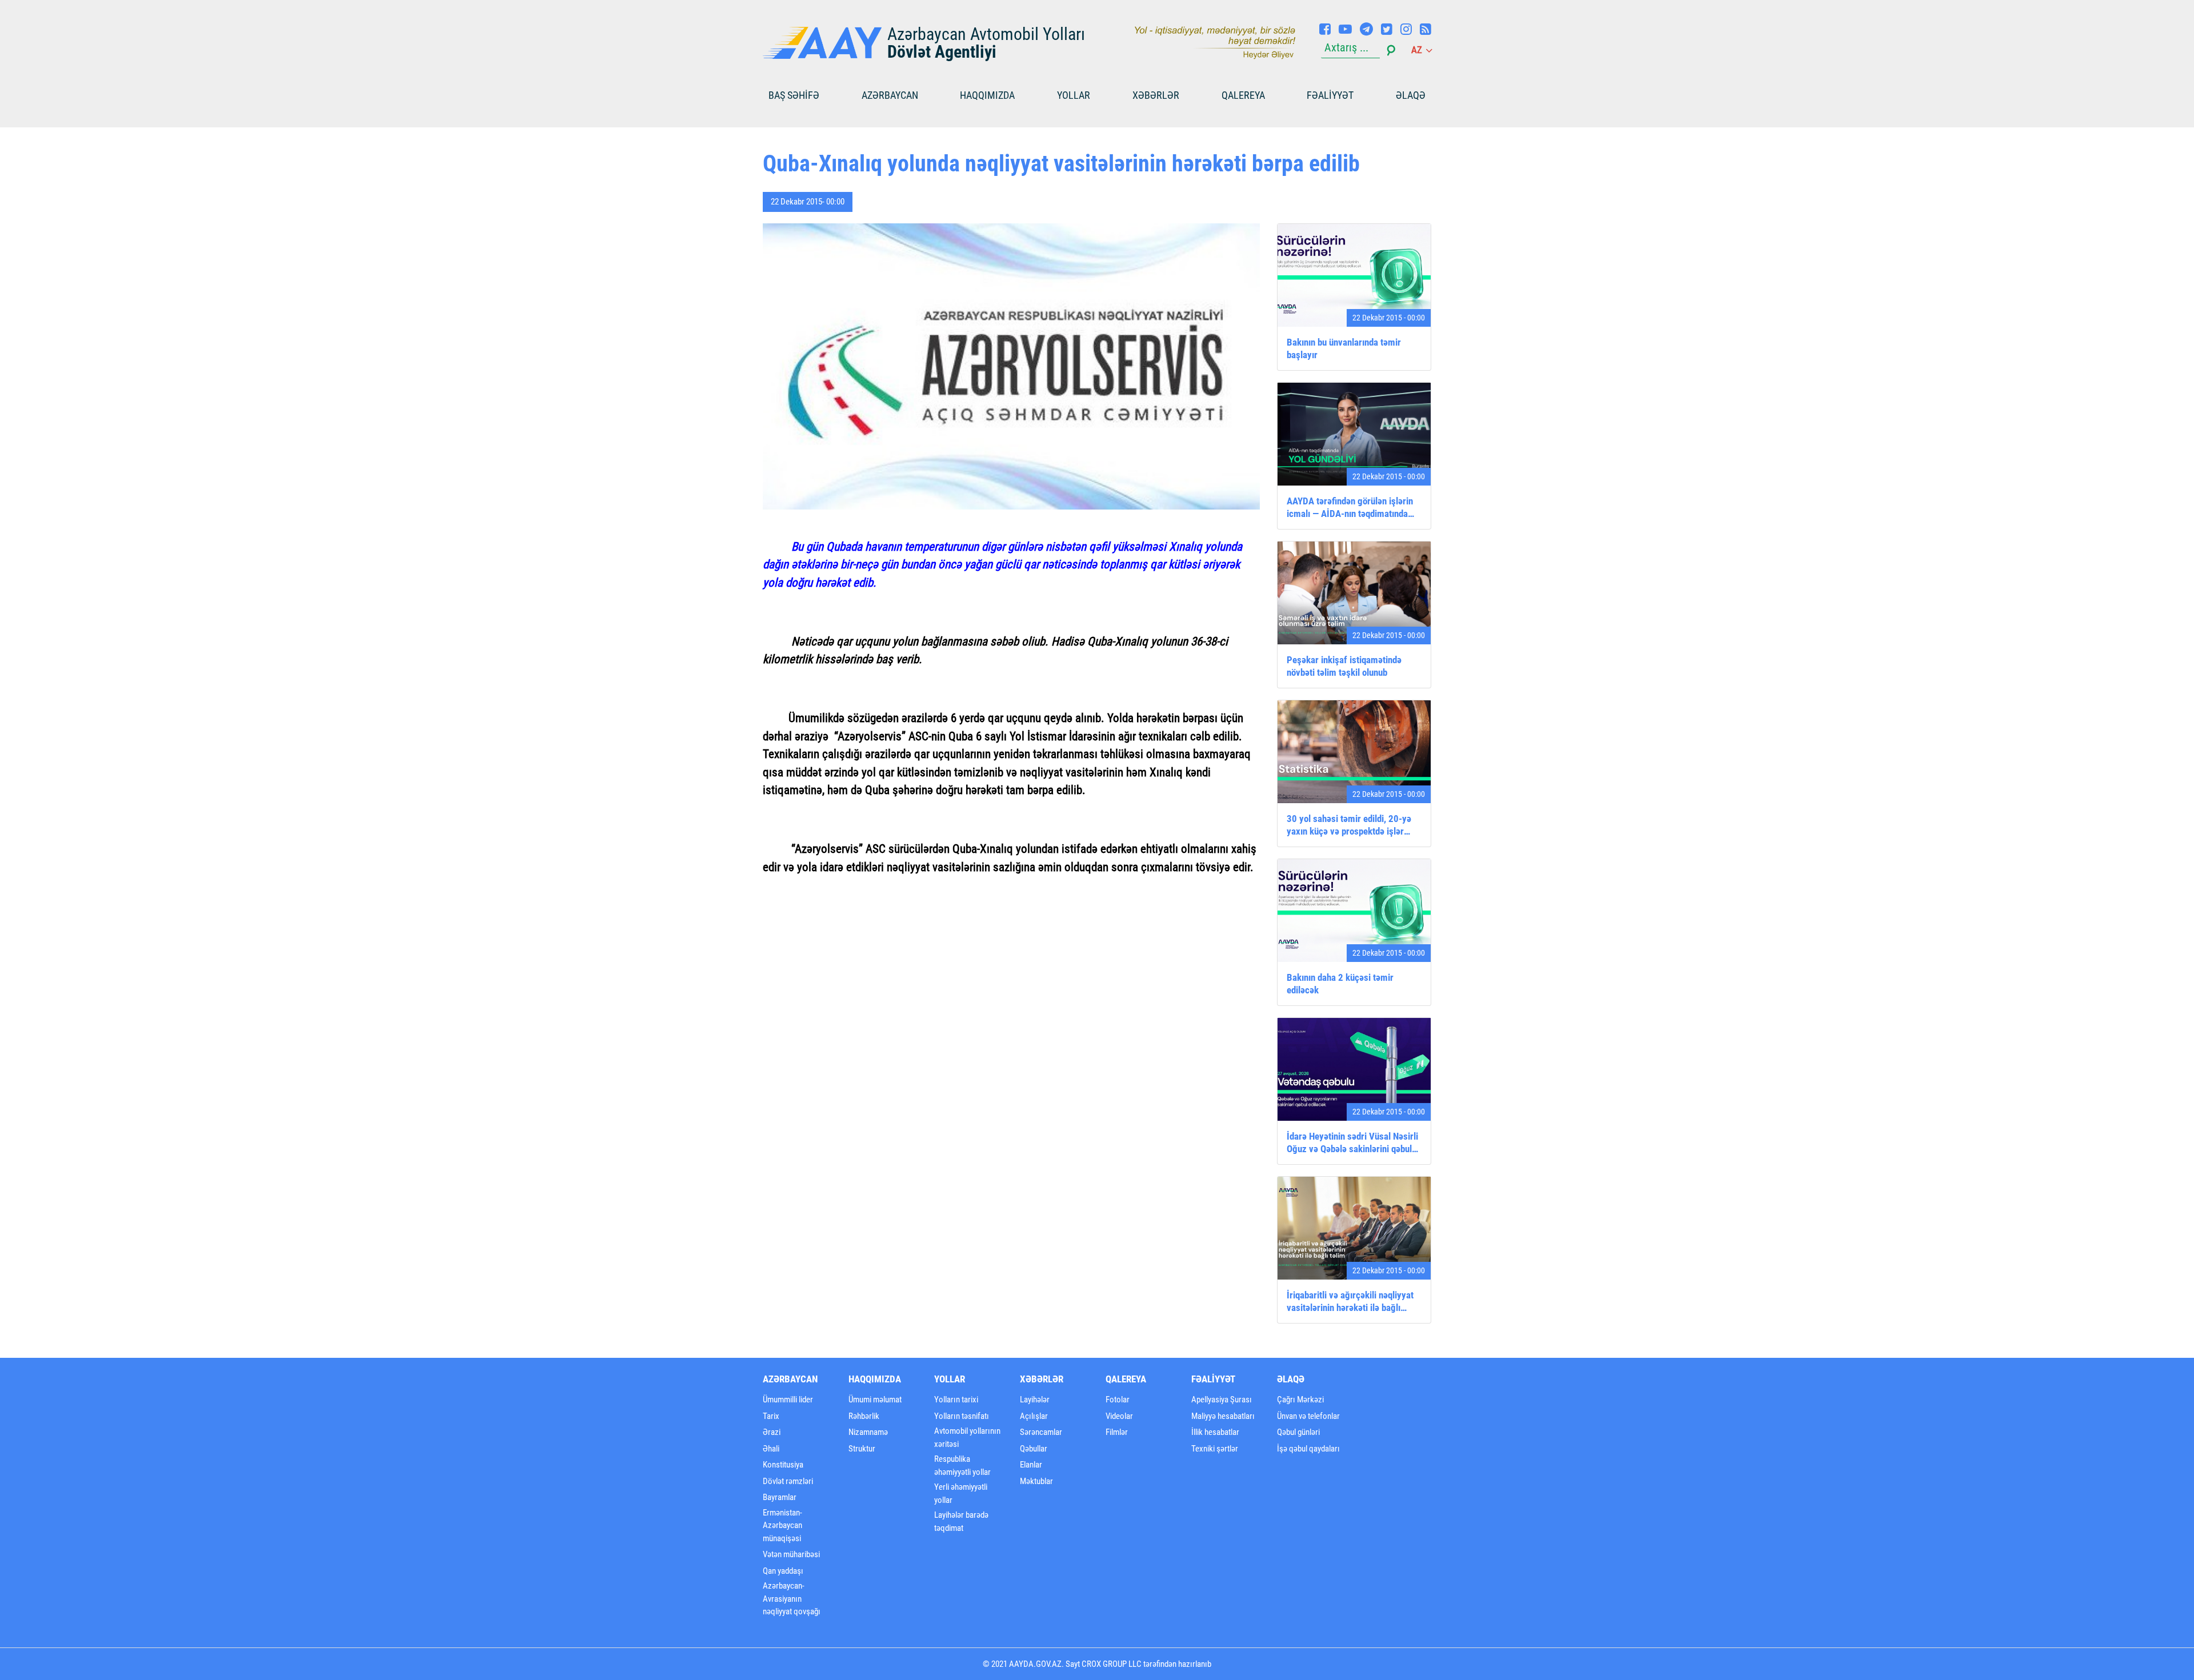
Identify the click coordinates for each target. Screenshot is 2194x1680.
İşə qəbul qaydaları (1308, 1449)
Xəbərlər (1156, 95)
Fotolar (1118, 1400)
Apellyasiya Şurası (1222, 1400)
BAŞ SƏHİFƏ (794, 95)
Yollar (1074, 95)
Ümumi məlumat (875, 1400)
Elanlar (1031, 1465)
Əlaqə (1411, 95)
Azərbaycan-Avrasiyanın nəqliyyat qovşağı (792, 1599)
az (1418, 50)
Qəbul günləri (1298, 1432)
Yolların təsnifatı (962, 1416)
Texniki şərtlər (1215, 1449)
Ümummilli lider (788, 1400)
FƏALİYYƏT (1330, 95)
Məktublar (1036, 1481)
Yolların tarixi (956, 1400)
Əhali (771, 1449)
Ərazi (772, 1432)
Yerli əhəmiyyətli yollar (961, 1493)
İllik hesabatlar (1215, 1432)
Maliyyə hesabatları (1223, 1416)
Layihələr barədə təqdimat (961, 1521)
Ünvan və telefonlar (1308, 1416)
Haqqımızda (987, 95)
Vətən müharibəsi (791, 1554)
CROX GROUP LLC (1112, 1664)
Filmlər (1117, 1432)
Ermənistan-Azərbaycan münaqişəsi (782, 1525)
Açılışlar (1034, 1416)
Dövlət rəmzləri (788, 1481)
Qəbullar (1034, 1449)
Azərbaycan (890, 95)
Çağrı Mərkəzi (1300, 1400)
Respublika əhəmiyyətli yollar (962, 1466)
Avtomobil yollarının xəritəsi (967, 1438)
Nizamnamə (868, 1432)
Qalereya (1243, 95)
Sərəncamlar (1041, 1432)
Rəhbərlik (864, 1416)
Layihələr (1035, 1400)
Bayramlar (780, 1497)
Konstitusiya (783, 1465)
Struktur (862, 1449)
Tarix (771, 1416)
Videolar (1119, 1416)
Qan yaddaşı (783, 1571)
